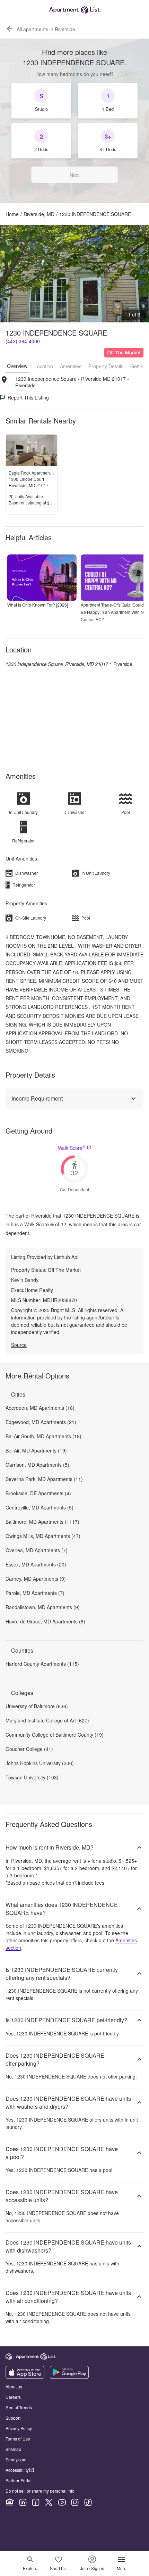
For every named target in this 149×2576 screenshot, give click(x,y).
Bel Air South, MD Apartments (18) (43, 1436)
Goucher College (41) (29, 1749)
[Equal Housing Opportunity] (10, 2502)
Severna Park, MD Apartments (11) (44, 1479)
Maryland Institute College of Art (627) (47, 1720)
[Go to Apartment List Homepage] (74, 10)
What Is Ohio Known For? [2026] (38, 605)
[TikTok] (88, 2502)
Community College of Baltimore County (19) (55, 1735)
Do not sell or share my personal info (40, 2491)
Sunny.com (16, 2459)
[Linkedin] (23, 2502)
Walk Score (72, 1148)
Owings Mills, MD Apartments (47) (43, 1536)
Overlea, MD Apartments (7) (37, 1550)
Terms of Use (18, 2439)
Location (44, 366)
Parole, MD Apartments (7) (35, 1593)
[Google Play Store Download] (69, 2377)
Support (13, 2418)
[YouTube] (62, 2502)
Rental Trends (19, 2407)
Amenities (71, 366)
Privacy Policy (19, 2428)
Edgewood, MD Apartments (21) (41, 1422)
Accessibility (17, 2470)
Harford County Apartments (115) (42, 1664)
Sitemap (13, 2449)
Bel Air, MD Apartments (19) (36, 1450)
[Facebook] (36, 2502)
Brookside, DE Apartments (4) (38, 1493)
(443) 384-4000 (23, 341)
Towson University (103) (32, 1777)
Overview (17, 366)
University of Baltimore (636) (37, 1706)
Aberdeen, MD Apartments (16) (40, 1408)
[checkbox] (41, 101)
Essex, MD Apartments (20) (36, 1564)
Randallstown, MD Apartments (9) (43, 1607)
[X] (49, 2502)
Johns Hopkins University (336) (40, 1763)
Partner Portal (19, 2480)
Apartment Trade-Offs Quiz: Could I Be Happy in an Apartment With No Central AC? (113, 612)
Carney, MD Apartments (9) (36, 1579)
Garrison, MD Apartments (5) (37, 1465)
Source (19, 1345)
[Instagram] (75, 2502)
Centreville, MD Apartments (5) (40, 1507)
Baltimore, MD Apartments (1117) (42, 1522)
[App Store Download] (25, 2377)
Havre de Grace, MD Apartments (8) (45, 1621)
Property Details (106, 366)
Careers (13, 2397)
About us (14, 2386)
